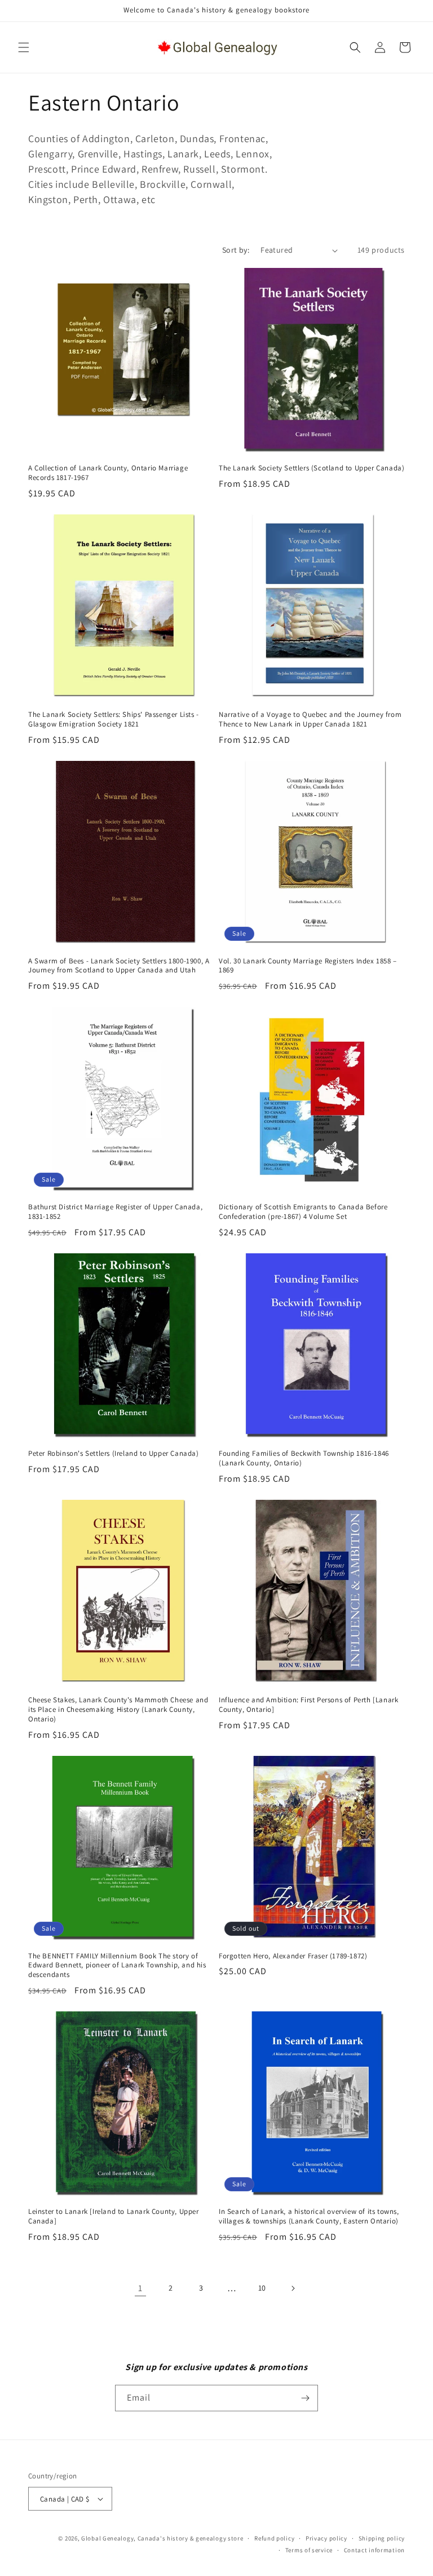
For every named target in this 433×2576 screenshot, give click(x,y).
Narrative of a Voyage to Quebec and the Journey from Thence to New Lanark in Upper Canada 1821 (310, 719)
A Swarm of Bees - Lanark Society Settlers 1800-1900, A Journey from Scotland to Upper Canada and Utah (119, 966)
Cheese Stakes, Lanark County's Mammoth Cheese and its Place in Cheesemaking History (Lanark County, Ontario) (118, 1710)
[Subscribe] (305, 2398)
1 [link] (140, 2288)
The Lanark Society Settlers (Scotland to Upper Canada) (312, 468)
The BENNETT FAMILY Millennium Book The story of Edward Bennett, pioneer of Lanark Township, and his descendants (117, 1966)
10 (262, 2288)
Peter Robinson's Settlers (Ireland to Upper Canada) (114, 1454)
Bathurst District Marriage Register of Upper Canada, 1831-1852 (115, 1212)
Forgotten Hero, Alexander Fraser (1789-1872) (293, 1956)
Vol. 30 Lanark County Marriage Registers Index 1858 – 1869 (308, 966)
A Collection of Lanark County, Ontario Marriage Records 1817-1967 (108, 473)
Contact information (374, 2550)
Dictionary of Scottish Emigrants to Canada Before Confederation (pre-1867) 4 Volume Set (303, 1212)
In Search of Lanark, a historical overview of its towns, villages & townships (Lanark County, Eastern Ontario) (309, 2216)
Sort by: (236, 250)
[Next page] (293, 2288)
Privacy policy (326, 2538)
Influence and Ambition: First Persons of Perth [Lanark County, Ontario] (308, 1705)
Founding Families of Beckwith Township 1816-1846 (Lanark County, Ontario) (304, 1458)
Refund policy (274, 2538)
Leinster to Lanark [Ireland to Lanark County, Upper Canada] (114, 2216)
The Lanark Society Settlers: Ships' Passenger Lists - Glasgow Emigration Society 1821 (114, 719)
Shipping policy (382, 2538)
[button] (24, 47)
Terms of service (309, 2550)
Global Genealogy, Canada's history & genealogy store (162, 2538)
